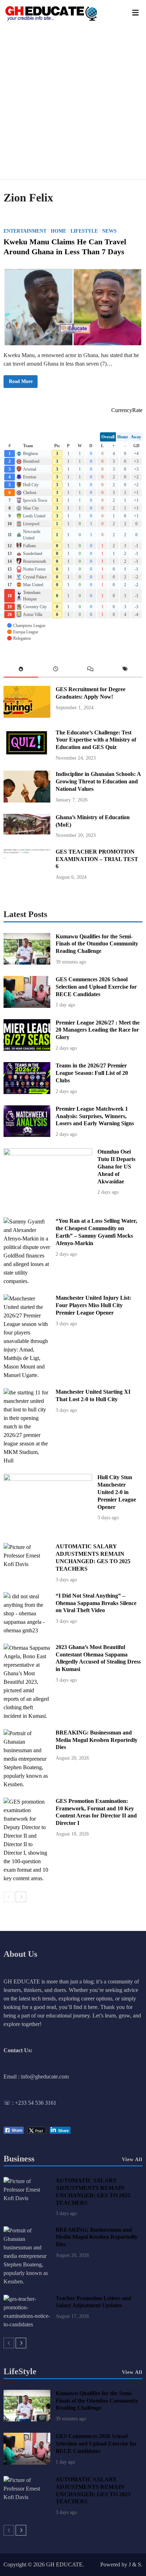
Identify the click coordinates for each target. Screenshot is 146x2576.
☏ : (9, 2103)
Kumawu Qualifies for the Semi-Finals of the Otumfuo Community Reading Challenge (97, 944)
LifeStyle (20, 2371)
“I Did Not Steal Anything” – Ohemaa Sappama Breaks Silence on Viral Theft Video (96, 1603)
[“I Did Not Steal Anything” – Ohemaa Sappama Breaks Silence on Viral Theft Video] (27, 1630)
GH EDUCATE (64, 2564)
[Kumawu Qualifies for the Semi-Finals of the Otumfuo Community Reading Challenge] (27, 963)
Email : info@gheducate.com (36, 2077)
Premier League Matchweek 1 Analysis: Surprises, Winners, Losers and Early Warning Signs (95, 1116)
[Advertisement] (73, 103)
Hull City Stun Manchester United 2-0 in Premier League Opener (117, 1492)
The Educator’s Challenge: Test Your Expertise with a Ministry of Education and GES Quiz (96, 740)
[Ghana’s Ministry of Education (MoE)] (27, 832)
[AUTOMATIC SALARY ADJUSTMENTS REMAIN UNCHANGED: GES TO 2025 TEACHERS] (27, 1564)
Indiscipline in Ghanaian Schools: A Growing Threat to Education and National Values (98, 781)
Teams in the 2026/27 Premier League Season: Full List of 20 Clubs (92, 1073)
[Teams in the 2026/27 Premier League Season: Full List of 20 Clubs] (27, 1092)
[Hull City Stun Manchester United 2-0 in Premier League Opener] (48, 1479)
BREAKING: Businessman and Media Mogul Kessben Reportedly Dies (97, 1740)
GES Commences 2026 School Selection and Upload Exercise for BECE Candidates (96, 987)
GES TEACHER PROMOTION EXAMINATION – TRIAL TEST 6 (97, 859)
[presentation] (21, 670)
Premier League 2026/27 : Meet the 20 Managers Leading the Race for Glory (98, 1030)
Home (58, 231)
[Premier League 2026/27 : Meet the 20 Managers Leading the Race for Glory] (27, 1049)
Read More (21, 383)
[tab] (21, 670)
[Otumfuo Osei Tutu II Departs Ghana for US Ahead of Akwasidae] (48, 1153)
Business (19, 2159)
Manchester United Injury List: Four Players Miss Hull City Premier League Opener (93, 1305)
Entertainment (25, 231)
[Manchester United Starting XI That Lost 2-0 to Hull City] (27, 1461)
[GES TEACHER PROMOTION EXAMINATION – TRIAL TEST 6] (27, 878)
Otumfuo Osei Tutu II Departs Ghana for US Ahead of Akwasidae (116, 1166)
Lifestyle (84, 231)
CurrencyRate (127, 410)
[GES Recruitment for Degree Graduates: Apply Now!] (27, 716)
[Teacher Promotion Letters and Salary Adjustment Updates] (27, 2324)
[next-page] (21, 1897)
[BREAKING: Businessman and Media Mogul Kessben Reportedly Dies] (27, 1784)
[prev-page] (9, 1897)
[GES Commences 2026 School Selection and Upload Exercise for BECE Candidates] (27, 1006)
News (109, 231)
